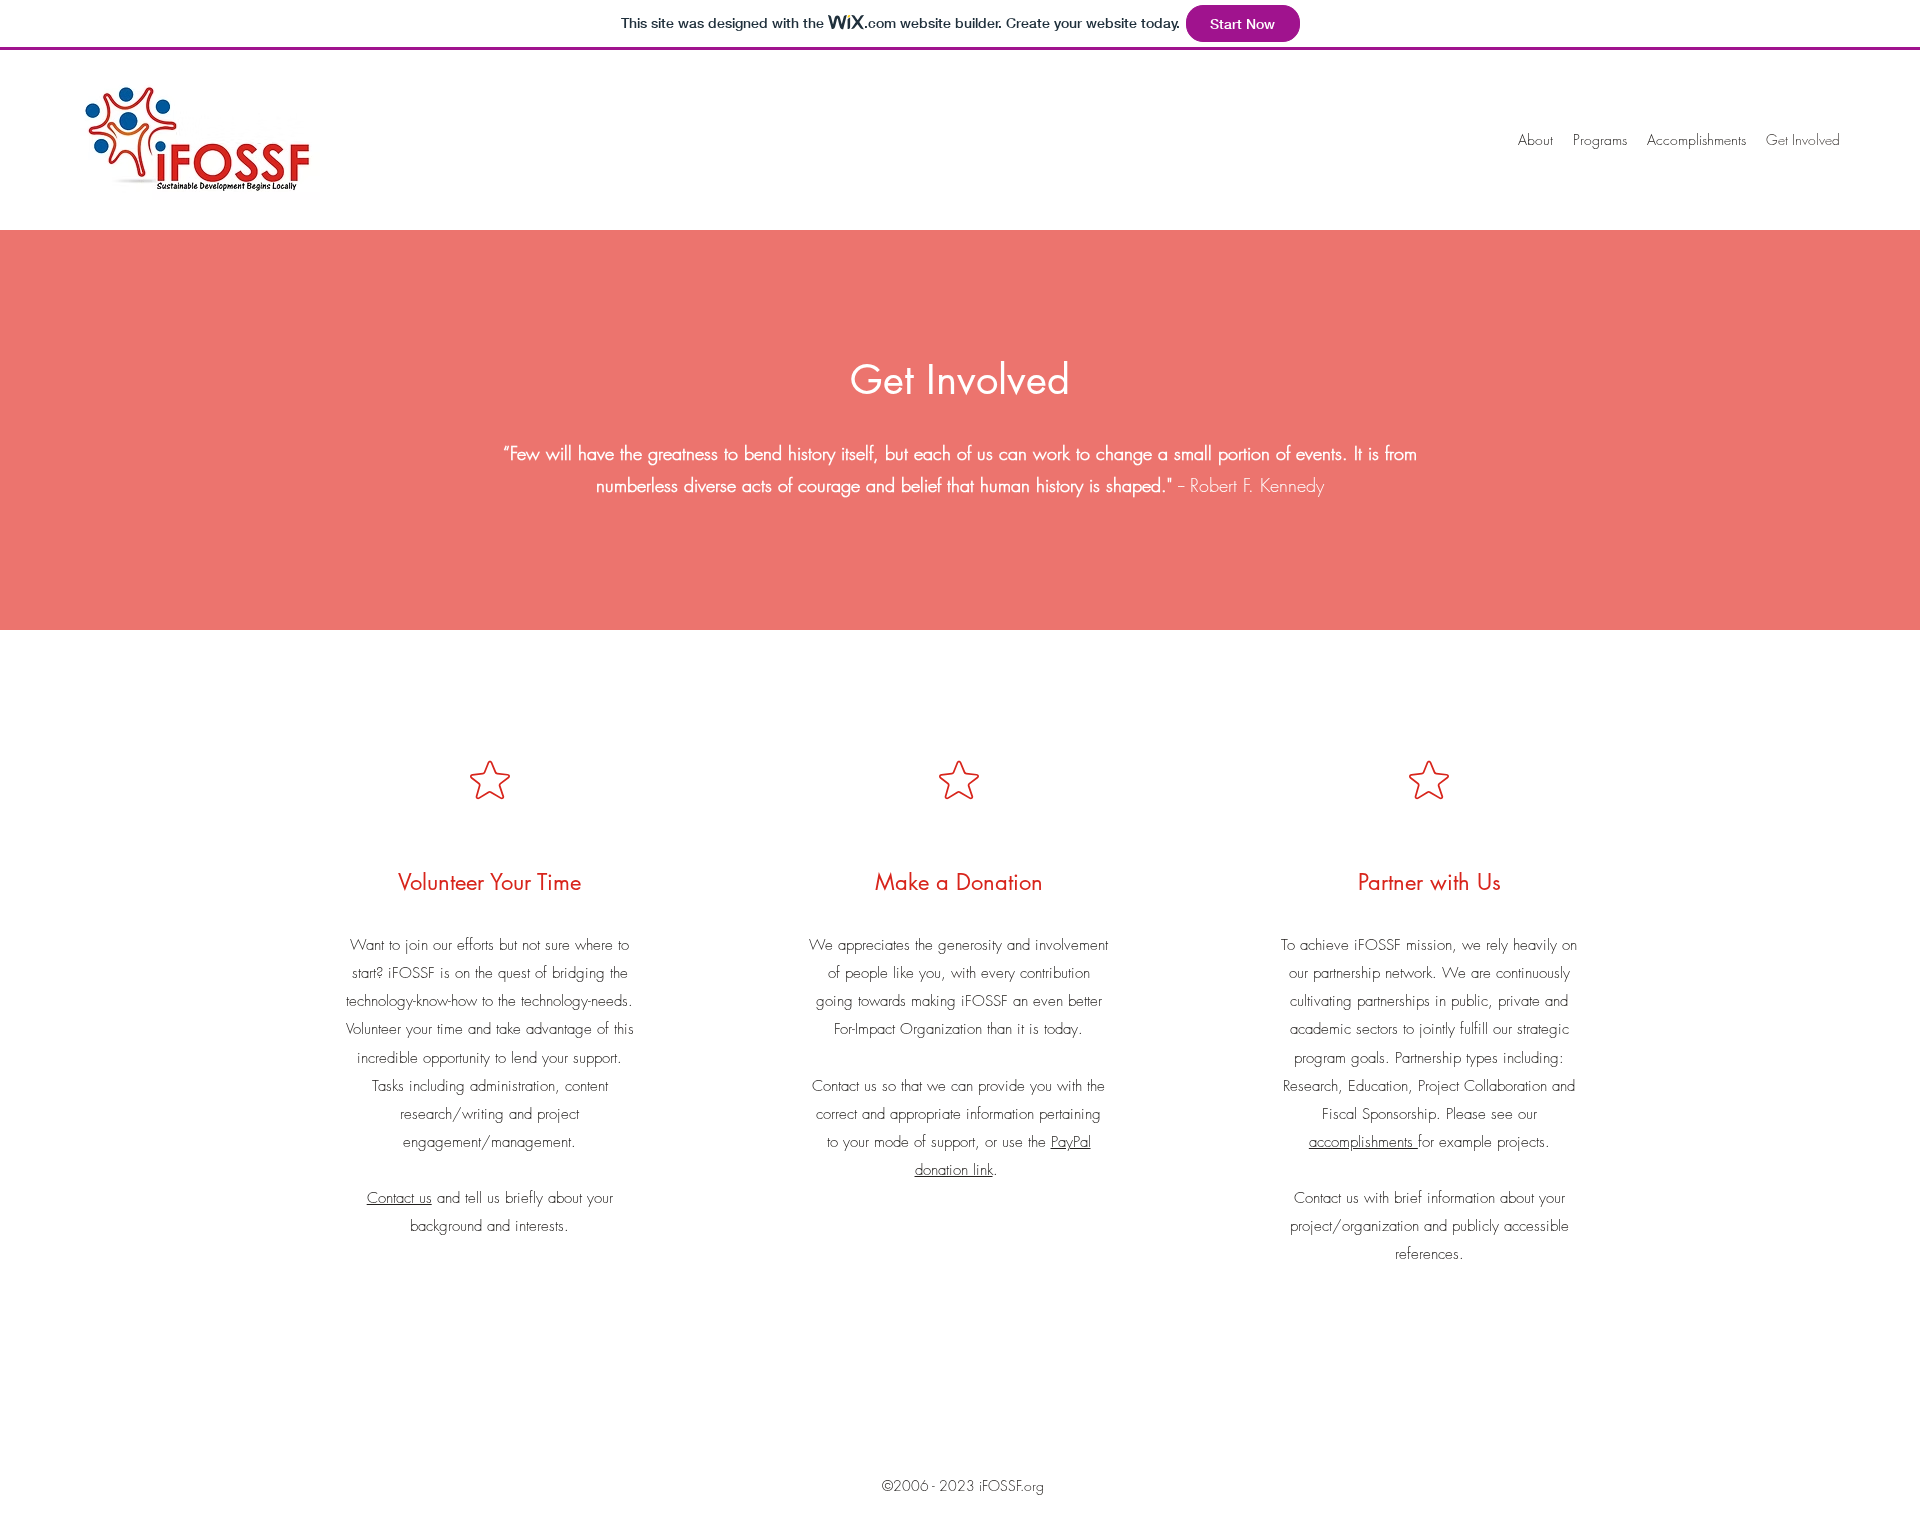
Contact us (399, 1198)
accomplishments (1363, 1142)
